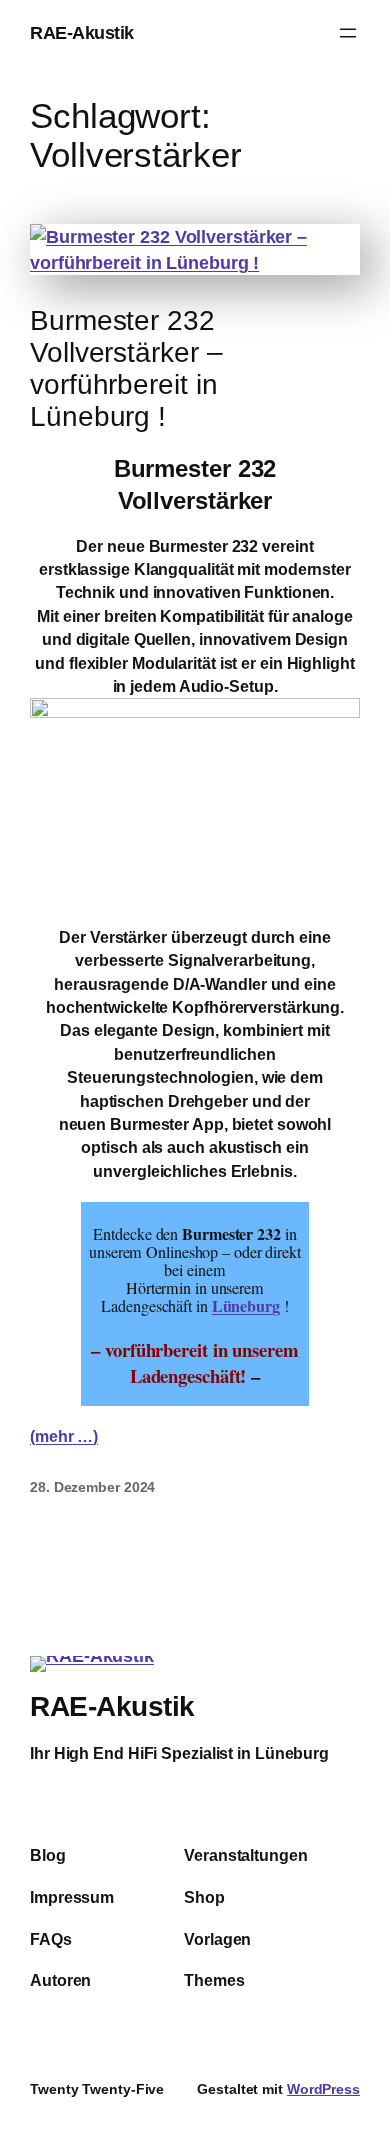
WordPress (323, 2089)
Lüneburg (246, 1306)
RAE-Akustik (82, 32)
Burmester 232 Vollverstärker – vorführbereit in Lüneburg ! (126, 368)
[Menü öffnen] (348, 33)
